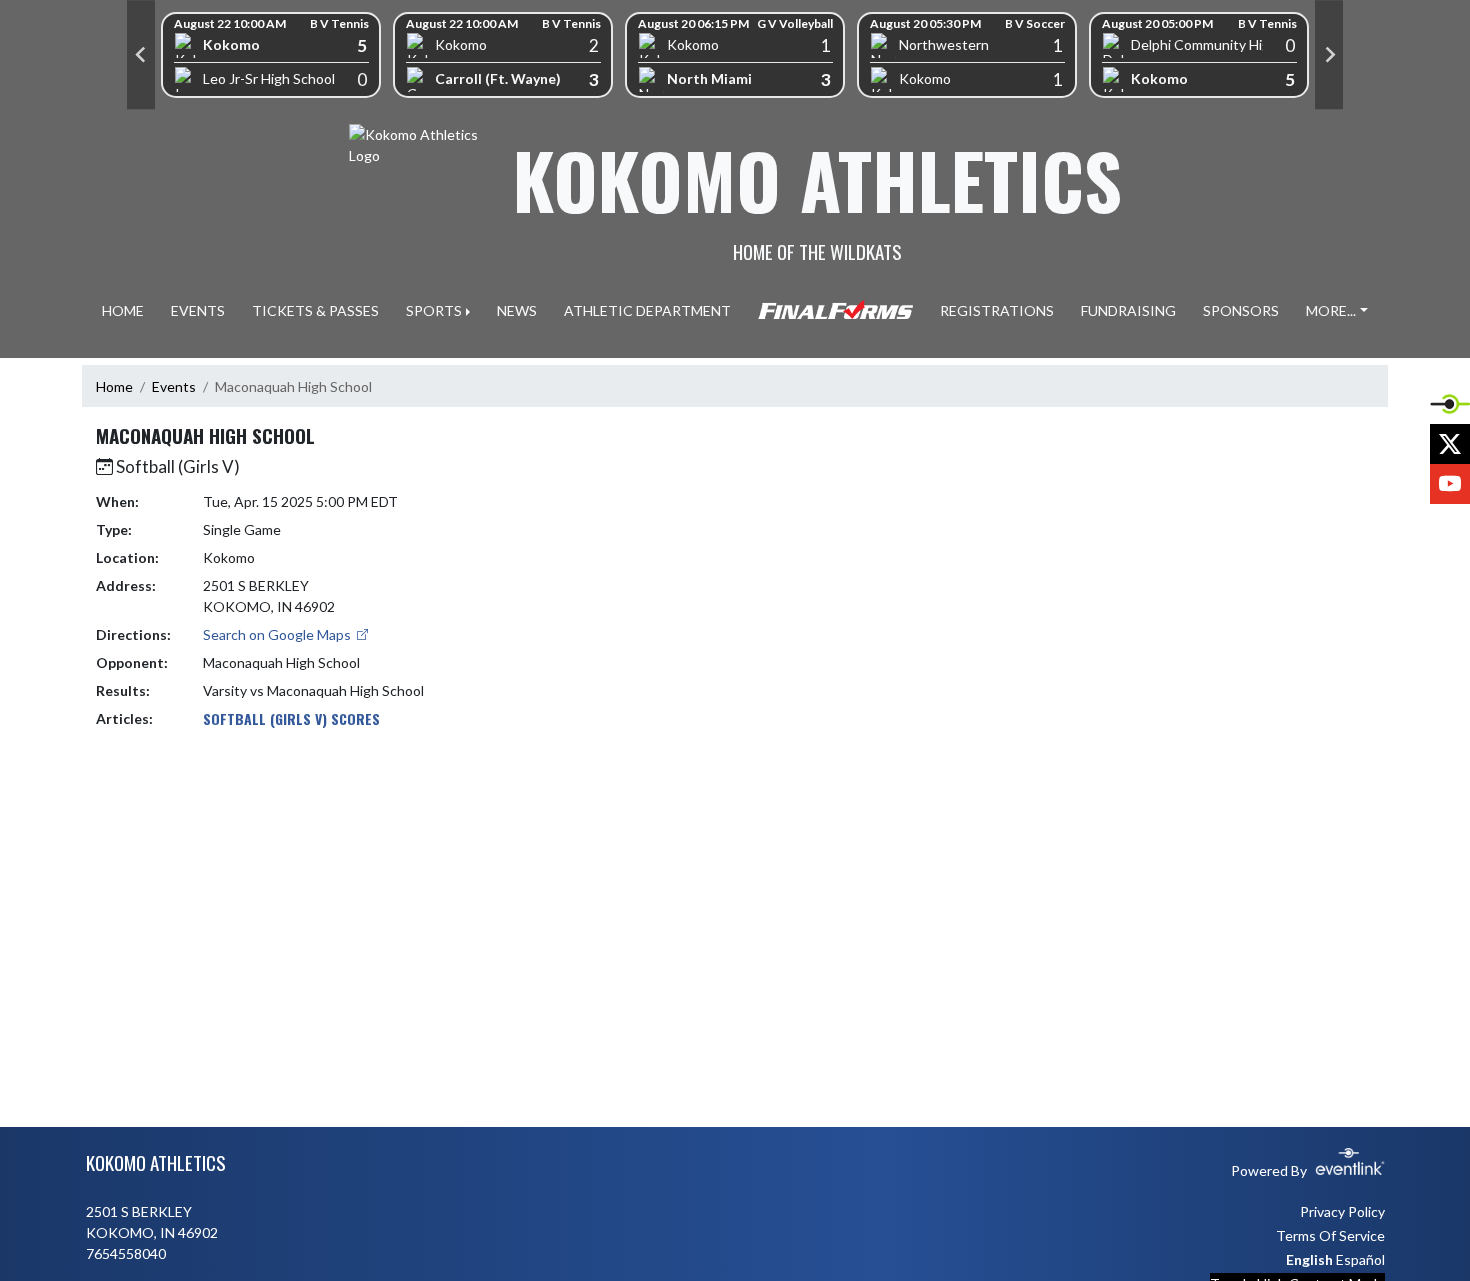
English (1309, 1259)
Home (114, 386)
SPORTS (434, 310)
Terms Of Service (1330, 1235)
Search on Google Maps (278, 634)
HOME (123, 310)
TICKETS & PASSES (315, 310)
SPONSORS (1241, 310)
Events (174, 386)
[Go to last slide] (141, 55)
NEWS (517, 310)
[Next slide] (1329, 55)
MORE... (1331, 310)
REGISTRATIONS (997, 310)
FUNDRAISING (1128, 310)
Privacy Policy (1342, 1211)
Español (1360, 1259)
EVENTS (198, 310)
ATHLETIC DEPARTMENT (647, 310)
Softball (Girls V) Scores (291, 718)
